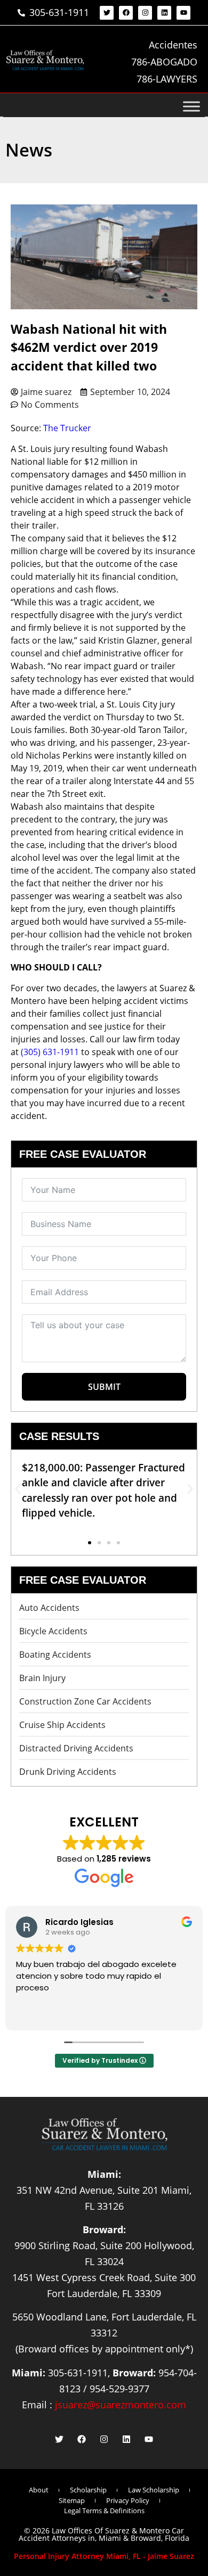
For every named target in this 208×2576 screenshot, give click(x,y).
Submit (104, 1387)
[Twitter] (107, 13)
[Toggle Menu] (191, 106)
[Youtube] (183, 13)
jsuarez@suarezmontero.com (121, 2405)
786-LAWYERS (167, 79)
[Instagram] (145, 13)
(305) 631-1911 (50, 1052)
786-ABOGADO (164, 62)
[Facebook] (126, 13)
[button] (18, 1489)
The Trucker (67, 428)
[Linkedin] (164, 13)
